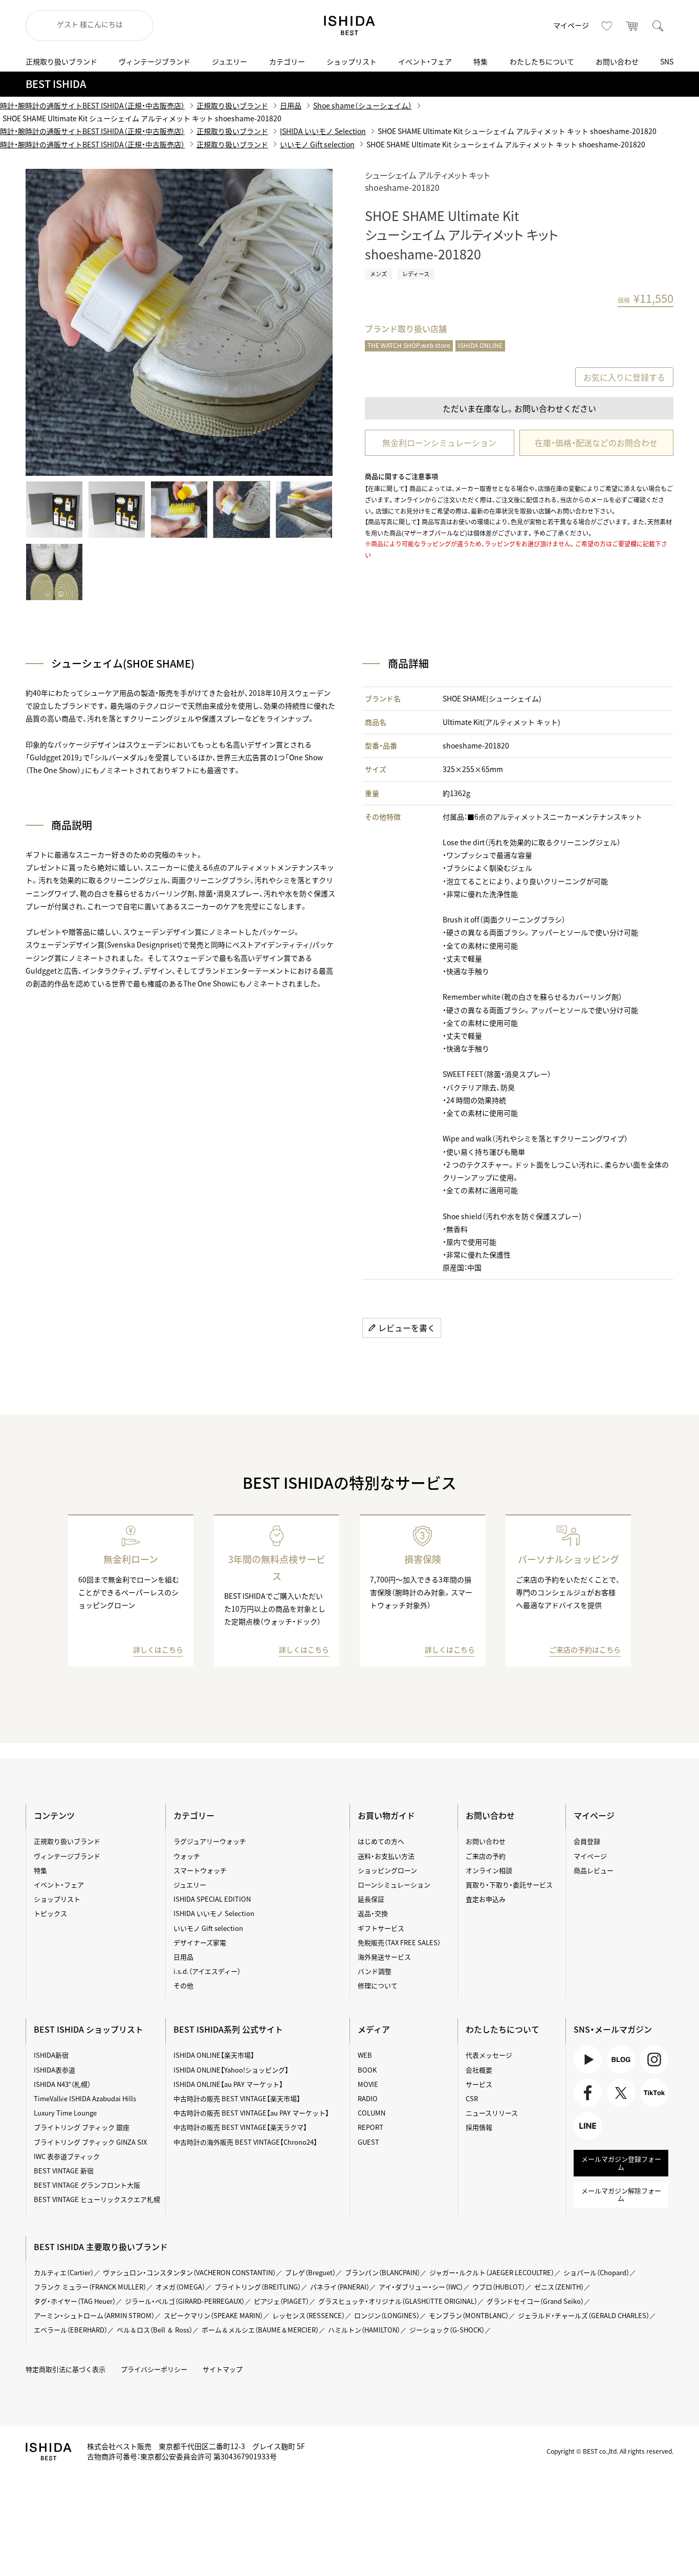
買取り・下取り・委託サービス (509, 1885)
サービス (479, 2084)
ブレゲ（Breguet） (310, 2272)
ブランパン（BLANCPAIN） (383, 2272)
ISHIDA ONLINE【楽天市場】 (214, 2055)
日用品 (291, 105)
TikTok (650, 2107)
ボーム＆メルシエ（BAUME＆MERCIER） (260, 2330)
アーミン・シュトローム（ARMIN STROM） (94, 2315)
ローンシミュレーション (394, 1885)
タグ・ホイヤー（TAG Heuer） (75, 2301)
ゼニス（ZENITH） (559, 2287)
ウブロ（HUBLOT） (499, 2287)
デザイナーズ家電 (200, 1942)
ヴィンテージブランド (155, 61)
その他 (183, 1985)
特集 (480, 61)
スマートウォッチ (200, 1870)
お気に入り (607, 26)
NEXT (310, 322)
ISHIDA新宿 (51, 2055)
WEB (365, 2055)
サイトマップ (223, 2369)
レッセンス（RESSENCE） (309, 2315)
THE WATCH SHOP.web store (409, 345)
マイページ (571, 25)
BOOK (367, 2070)
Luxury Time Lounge (65, 2113)
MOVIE (368, 2084)
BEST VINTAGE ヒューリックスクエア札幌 (97, 2199)
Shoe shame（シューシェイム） (363, 105)
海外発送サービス (384, 1957)
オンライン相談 (489, 1870)
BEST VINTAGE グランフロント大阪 (87, 2185)
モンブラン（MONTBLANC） (469, 2315)
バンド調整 (375, 1971)
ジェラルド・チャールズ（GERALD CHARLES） (584, 2315)
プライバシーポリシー (154, 2369)
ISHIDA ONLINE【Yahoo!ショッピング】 (231, 2070)
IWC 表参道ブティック (67, 2156)
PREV (49, 322)
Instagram (653, 2073)
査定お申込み (486, 1899)
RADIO (368, 2098)
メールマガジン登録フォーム (621, 2163)
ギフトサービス (381, 1928)
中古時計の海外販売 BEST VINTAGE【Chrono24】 (245, 2142)
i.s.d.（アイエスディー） (207, 1971)
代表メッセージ (489, 2055)
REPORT (370, 2127)
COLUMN (372, 2113)
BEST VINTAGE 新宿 (64, 2171)
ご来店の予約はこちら (585, 1649)
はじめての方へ (381, 1841)
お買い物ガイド (386, 1815)
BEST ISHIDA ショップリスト (89, 2029)
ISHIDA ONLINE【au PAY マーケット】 (228, 2084)
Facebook (587, 2107)
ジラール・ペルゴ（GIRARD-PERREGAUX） (185, 2301)
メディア (374, 2029)
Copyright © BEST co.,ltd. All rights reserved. (610, 2451)
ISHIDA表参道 (54, 2070)
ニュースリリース (492, 2113)
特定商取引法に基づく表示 (65, 2369)
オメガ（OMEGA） (180, 2287)
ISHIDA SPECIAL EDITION (212, 1899)
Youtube (586, 2073)
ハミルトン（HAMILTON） (364, 2330)
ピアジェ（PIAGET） (281, 2301)
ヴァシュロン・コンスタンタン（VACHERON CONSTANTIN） (189, 2272)
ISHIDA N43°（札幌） (62, 2084)
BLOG (616, 2073)
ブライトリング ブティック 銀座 (82, 2127)
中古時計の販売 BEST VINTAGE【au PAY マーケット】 (251, 2113)
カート (632, 26)
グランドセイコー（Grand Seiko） (535, 2301)
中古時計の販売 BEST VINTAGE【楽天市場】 (237, 2098)
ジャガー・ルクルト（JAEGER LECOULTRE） (492, 2272)
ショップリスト (352, 61)
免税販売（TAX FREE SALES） (399, 1942)
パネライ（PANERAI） (340, 2287)
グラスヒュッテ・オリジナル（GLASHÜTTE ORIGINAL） (398, 2301)
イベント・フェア (425, 61)
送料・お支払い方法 (386, 1856)
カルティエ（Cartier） (64, 2272)
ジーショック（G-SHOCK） (447, 2330)
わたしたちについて (542, 61)
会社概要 (479, 2070)
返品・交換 (373, 1913)
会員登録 (587, 1841)
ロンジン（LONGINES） (387, 2315)
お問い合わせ (617, 61)
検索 (658, 26)
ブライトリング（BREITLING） (258, 2287)
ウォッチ (187, 1856)
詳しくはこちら (158, 1649)
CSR (472, 2098)
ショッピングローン (387, 1870)
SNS (667, 61)
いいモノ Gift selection (317, 144)
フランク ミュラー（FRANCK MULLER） (90, 2287)
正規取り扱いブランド (61, 61)
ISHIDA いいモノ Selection (323, 131)
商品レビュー (594, 1870)
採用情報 (479, 2127)
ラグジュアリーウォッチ (210, 1841)
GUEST (368, 2142)
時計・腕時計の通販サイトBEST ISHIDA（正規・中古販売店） (92, 105)
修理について (378, 1985)
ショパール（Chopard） (596, 2272)
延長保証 (371, 1899)
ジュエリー (230, 61)
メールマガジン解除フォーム (621, 2195)
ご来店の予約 (486, 1856)
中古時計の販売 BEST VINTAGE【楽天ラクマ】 (240, 2127)
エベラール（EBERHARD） (71, 2330)
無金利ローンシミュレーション (439, 443)
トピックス (50, 1913)
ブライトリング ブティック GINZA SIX (90, 2142)
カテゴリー (287, 61)
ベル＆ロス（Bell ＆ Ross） (155, 2330)
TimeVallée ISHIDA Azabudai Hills (85, 2098)
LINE (581, 2139)
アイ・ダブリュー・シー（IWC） (421, 2287)
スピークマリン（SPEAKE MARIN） (213, 2315)
